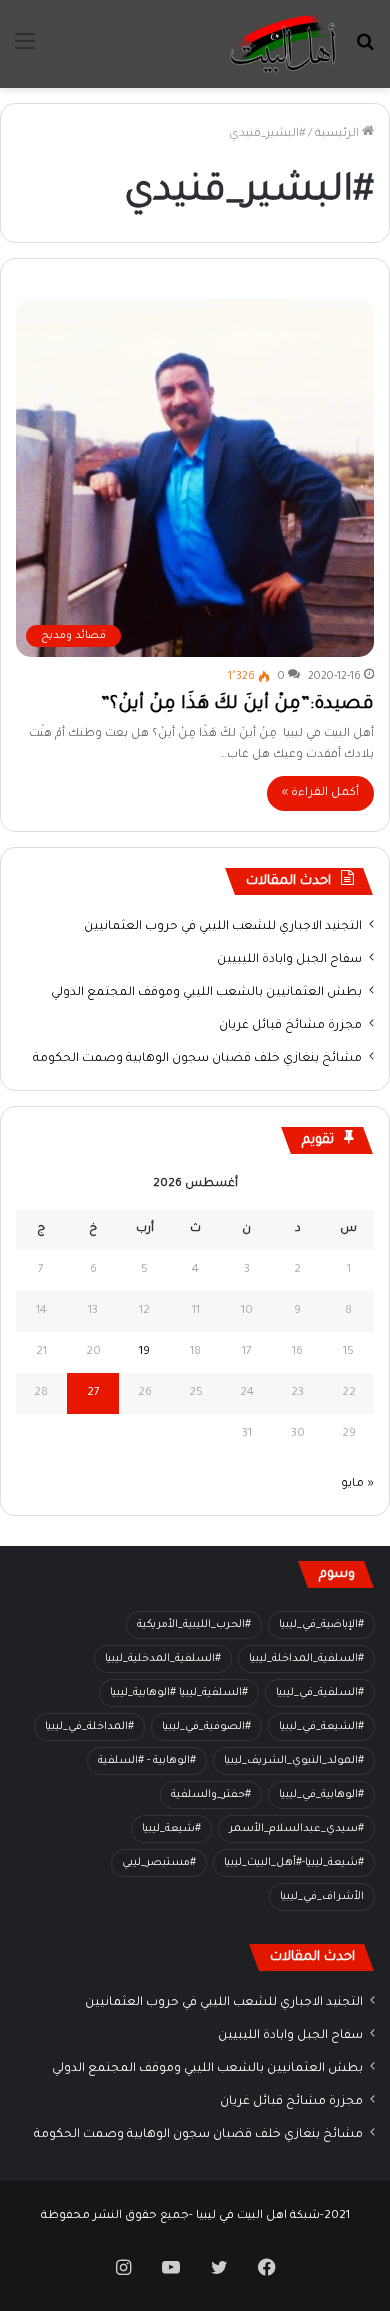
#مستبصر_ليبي (159, 1863)
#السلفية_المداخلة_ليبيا (306, 1659)
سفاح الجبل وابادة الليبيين (289, 960)
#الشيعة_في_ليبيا (321, 1727)
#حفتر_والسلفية (211, 1795)
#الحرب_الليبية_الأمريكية (194, 1625)
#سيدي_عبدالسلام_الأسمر (296, 1829)
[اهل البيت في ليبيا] (283, 44)
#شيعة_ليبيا (171, 1829)
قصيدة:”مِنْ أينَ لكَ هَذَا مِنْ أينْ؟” (237, 705)
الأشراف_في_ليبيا (322, 1897)
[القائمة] (25, 51)
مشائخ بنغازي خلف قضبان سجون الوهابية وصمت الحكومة (197, 1059)
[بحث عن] (365, 51)
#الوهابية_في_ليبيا (321, 1795)
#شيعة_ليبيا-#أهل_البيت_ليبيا (294, 1863)
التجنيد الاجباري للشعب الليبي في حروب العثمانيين (223, 927)
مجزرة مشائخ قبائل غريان (290, 1026)
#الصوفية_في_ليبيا (206, 1727)
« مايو (357, 1484)
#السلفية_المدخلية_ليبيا (163, 1659)
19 (144, 1352)
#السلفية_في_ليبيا (320, 1693)
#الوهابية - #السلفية (147, 1761)
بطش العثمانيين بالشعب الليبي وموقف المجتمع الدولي (206, 993)
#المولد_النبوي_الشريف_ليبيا (294, 1761)
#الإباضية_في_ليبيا (321, 1625)
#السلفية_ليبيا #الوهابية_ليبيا (179, 1693)
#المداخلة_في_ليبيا (89, 1727)
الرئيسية (338, 134)
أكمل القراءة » (320, 793)
